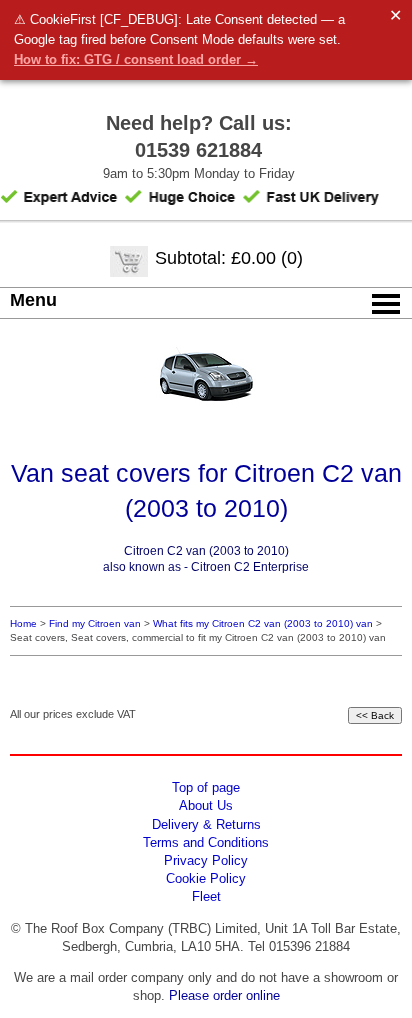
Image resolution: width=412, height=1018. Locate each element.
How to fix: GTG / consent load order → (136, 59)
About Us (206, 805)
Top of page (206, 787)
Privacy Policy (206, 860)
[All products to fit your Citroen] (206, 404)
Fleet (206, 896)
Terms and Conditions (206, 842)
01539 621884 (198, 150)
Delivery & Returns (206, 824)
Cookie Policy (206, 878)
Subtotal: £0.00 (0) (229, 258)
